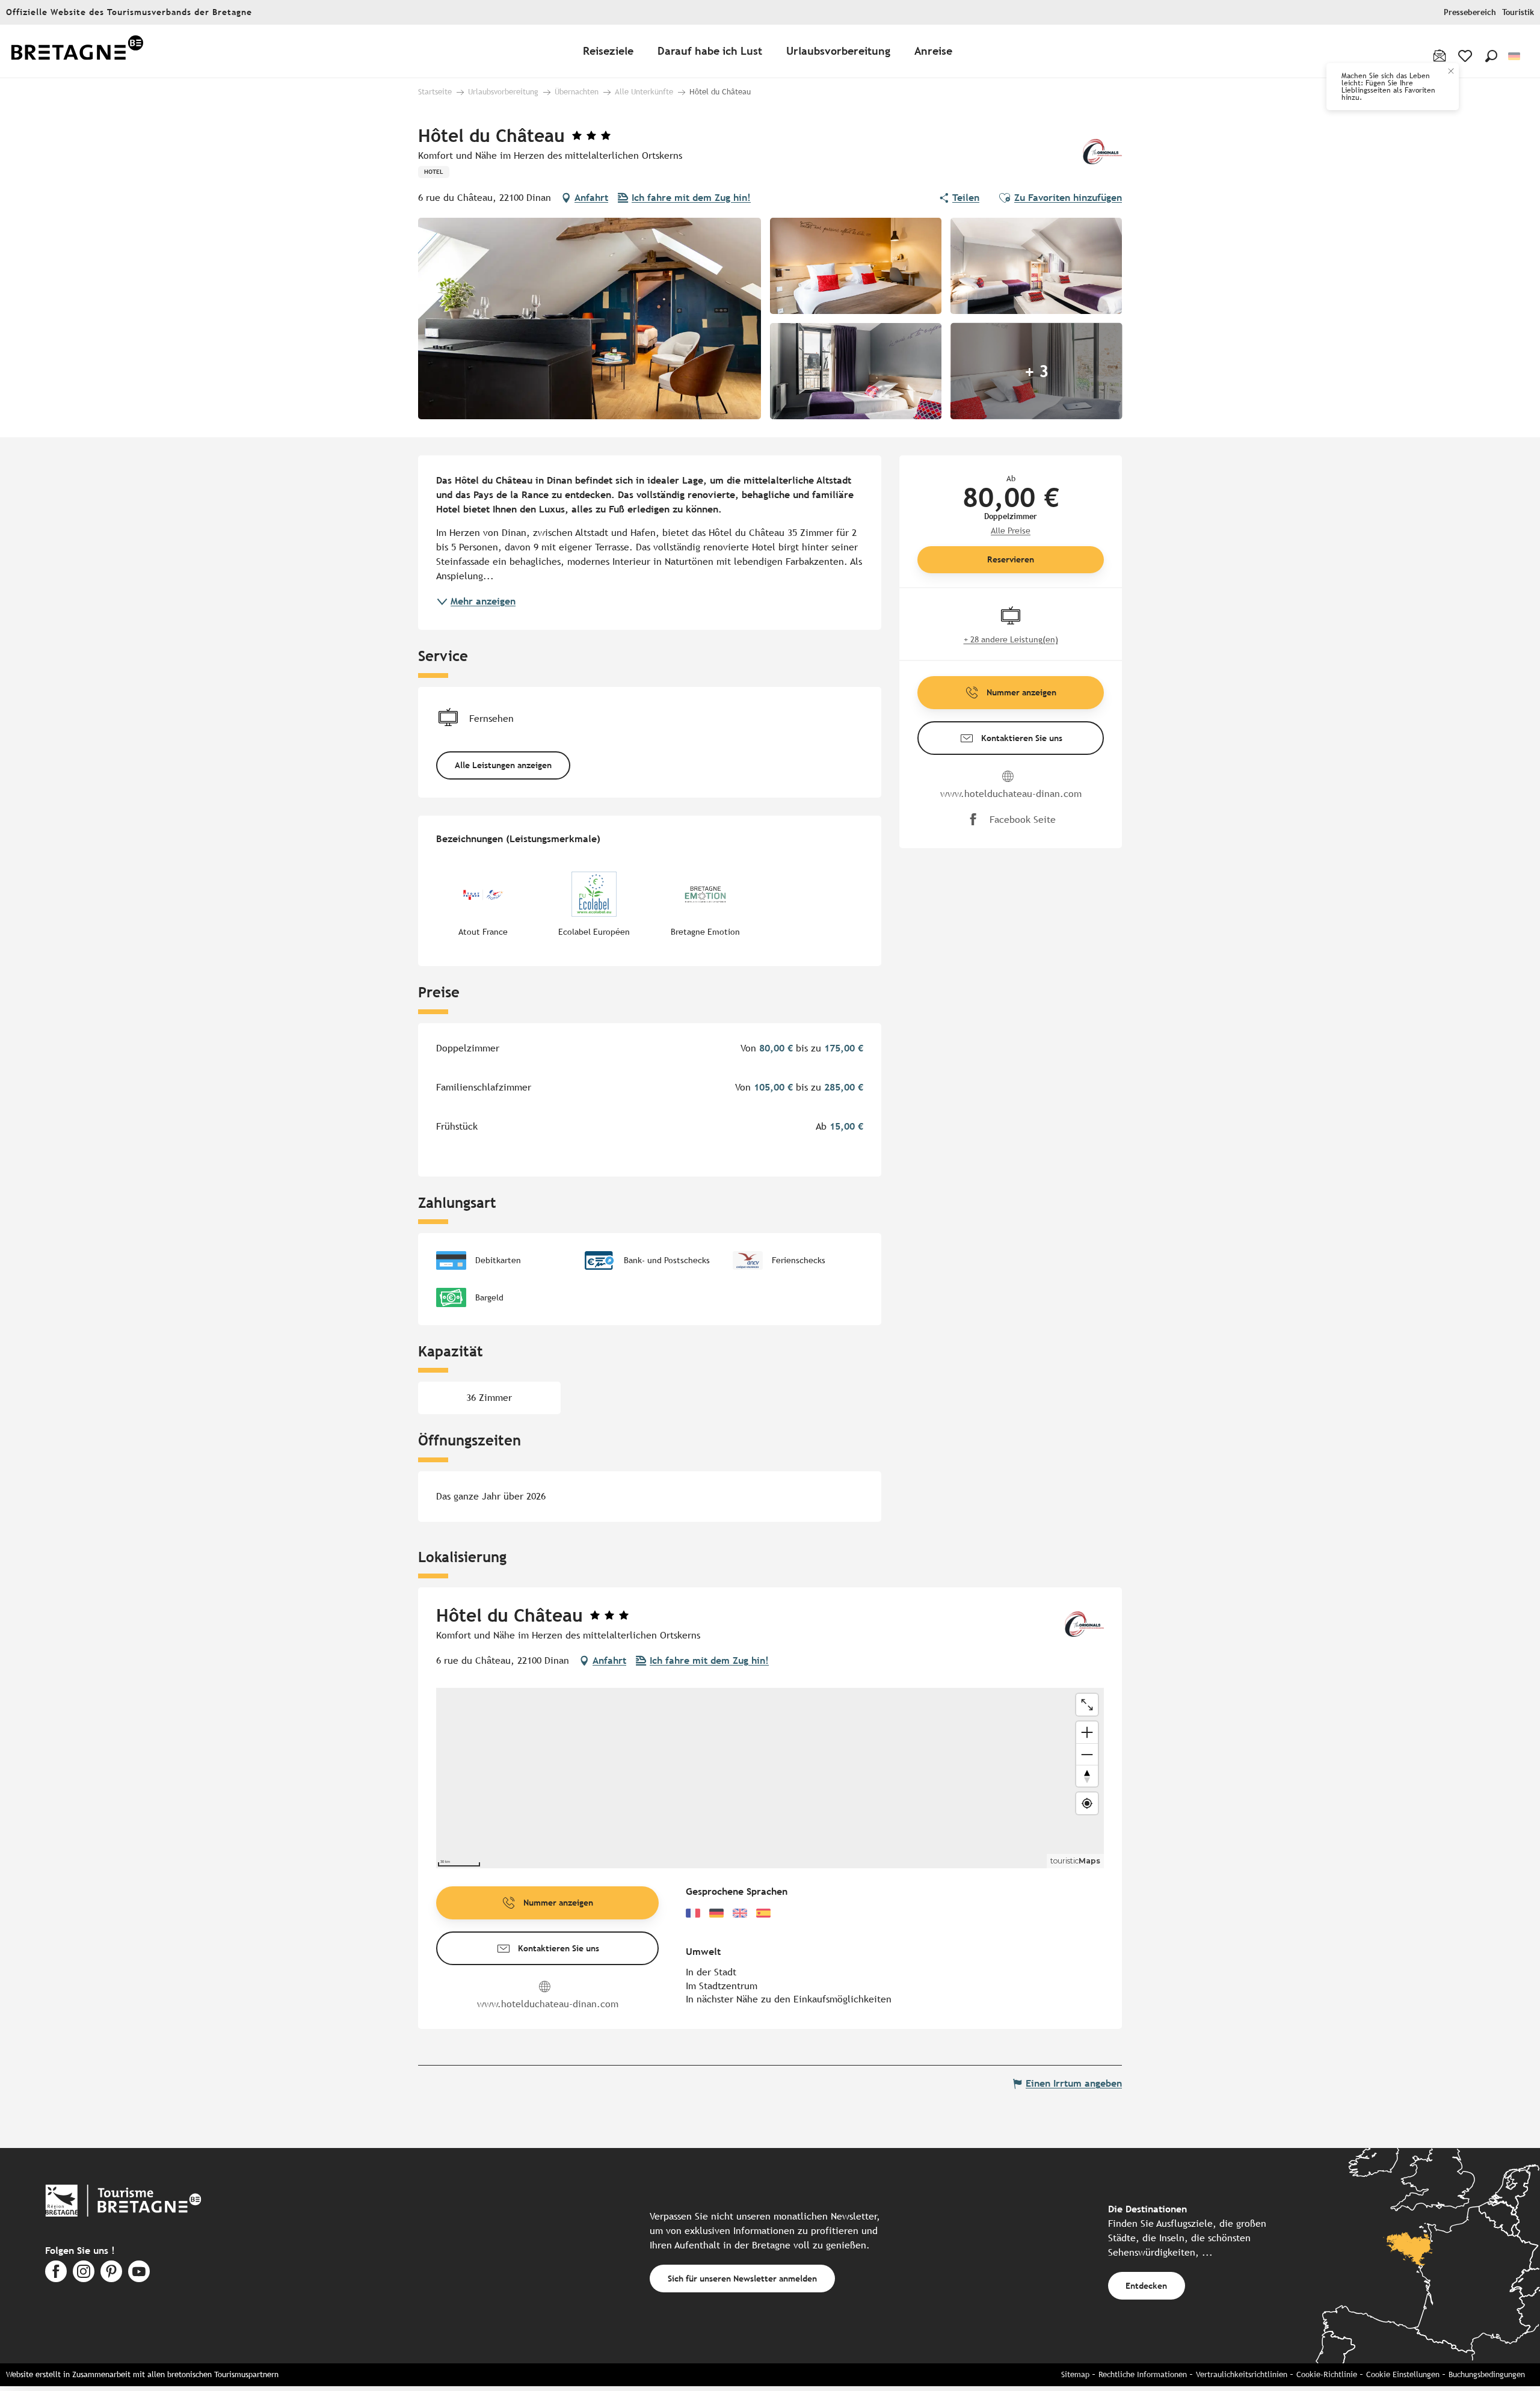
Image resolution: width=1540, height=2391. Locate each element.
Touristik (1518, 12)
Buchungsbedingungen (1487, 2374)
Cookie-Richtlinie (1327, 2374)
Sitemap (1075, 2374)
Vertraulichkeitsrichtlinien (1242, 2374)
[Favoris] (1466, 56)
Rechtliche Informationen (1143, 2374)
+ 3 (1036, 371)
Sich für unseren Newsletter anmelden (742, 2278)
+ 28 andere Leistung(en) (1011, 639)
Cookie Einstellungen (1403, 2374)
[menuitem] (77, 51)
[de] (1515, 56)
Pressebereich (1470, 12)
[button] (1491, 56)
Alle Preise (1011, 531)
